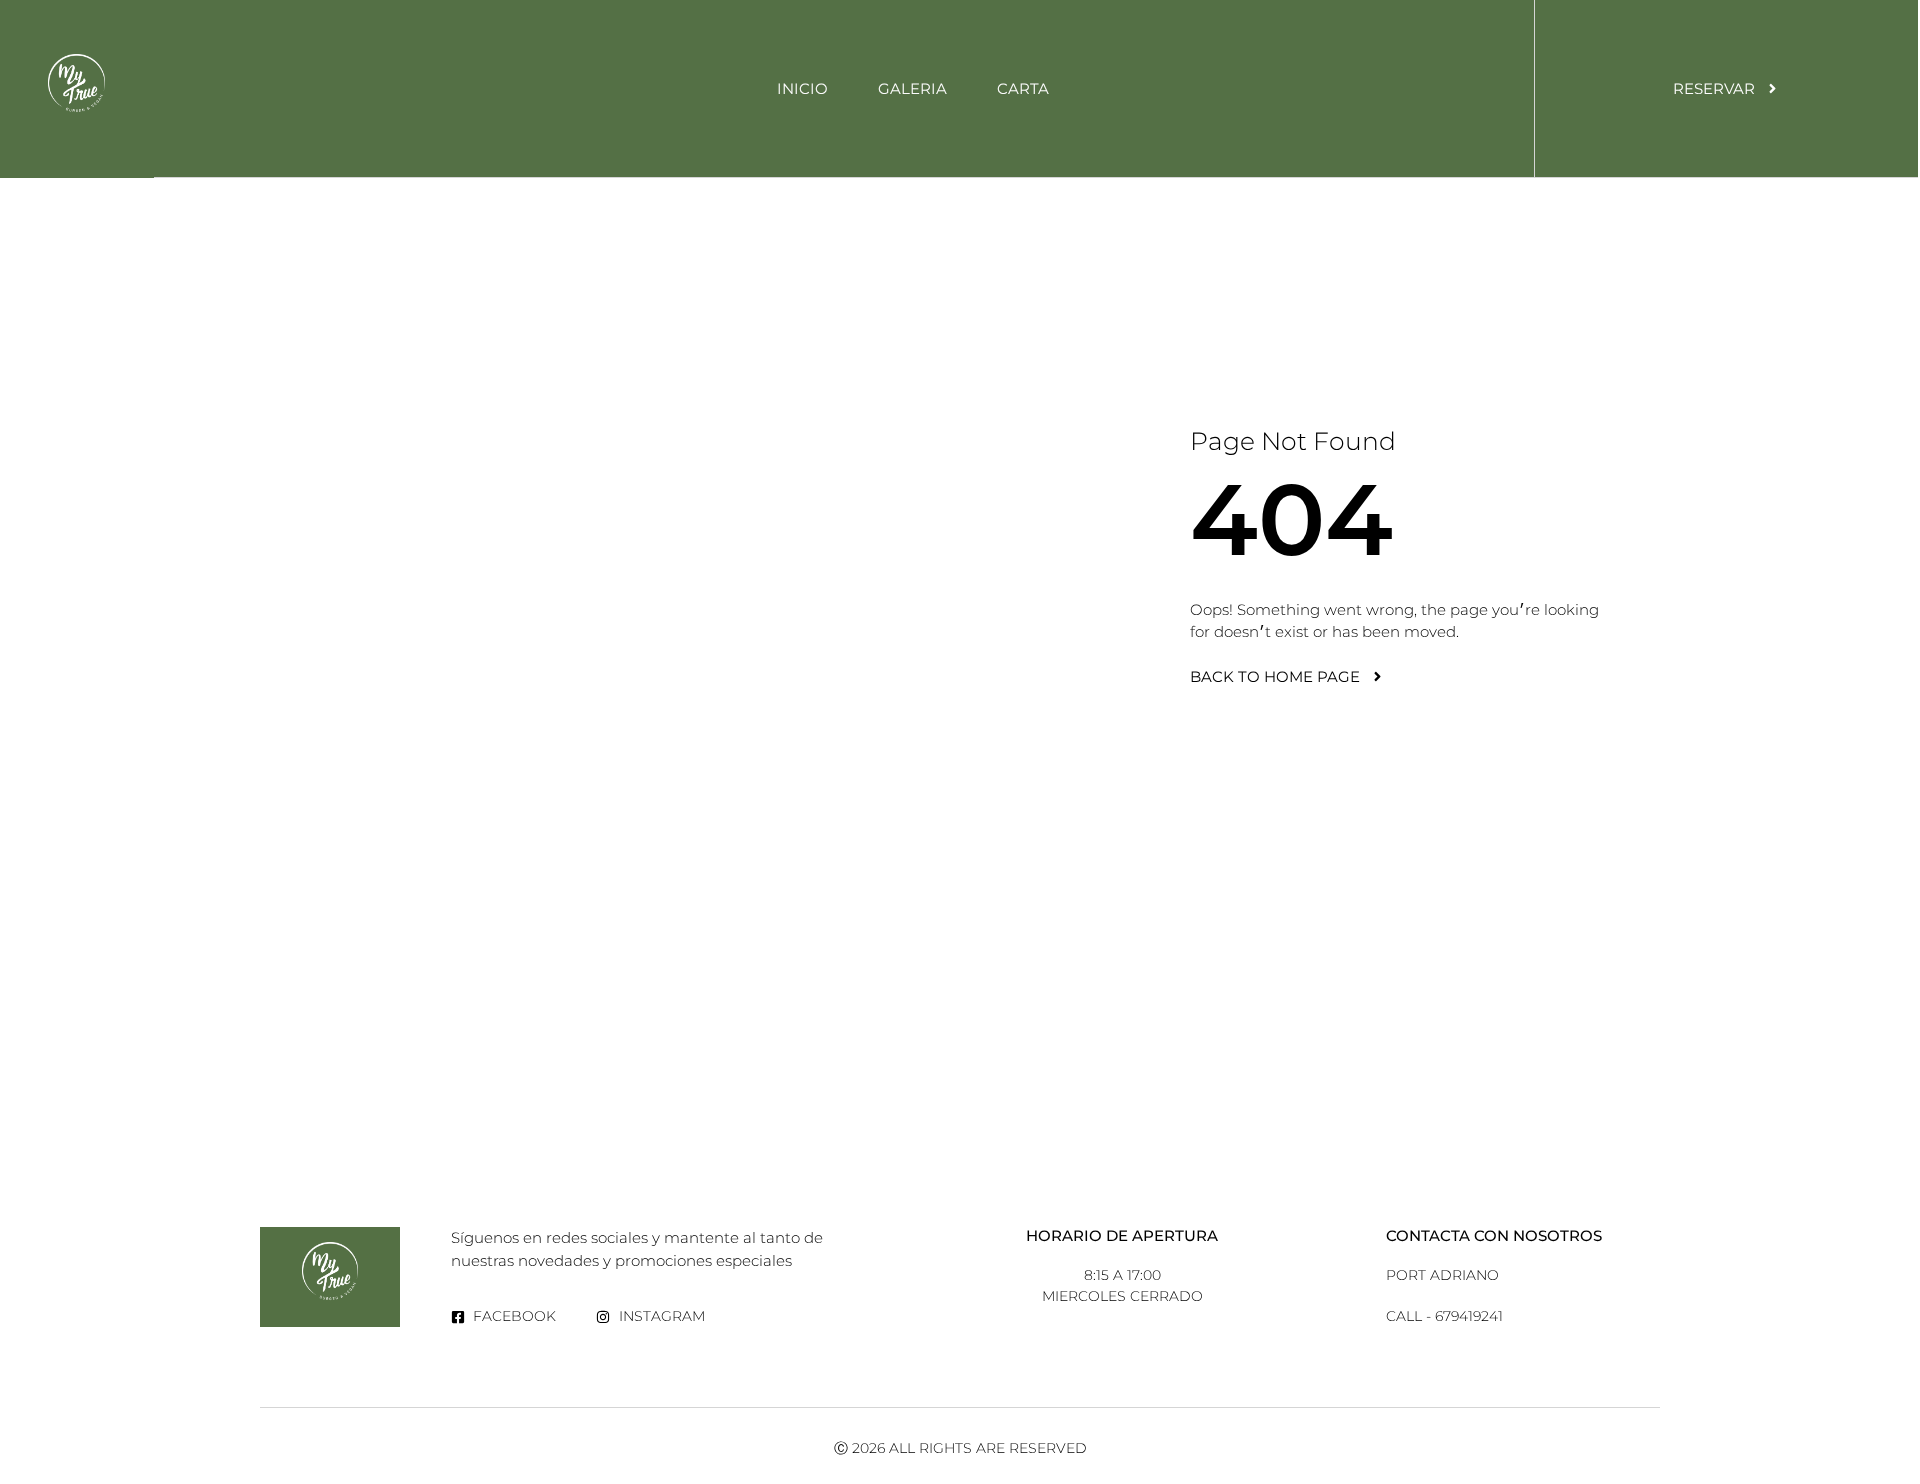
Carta (1023, 88)
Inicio (802, 88)
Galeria (912, 88)
